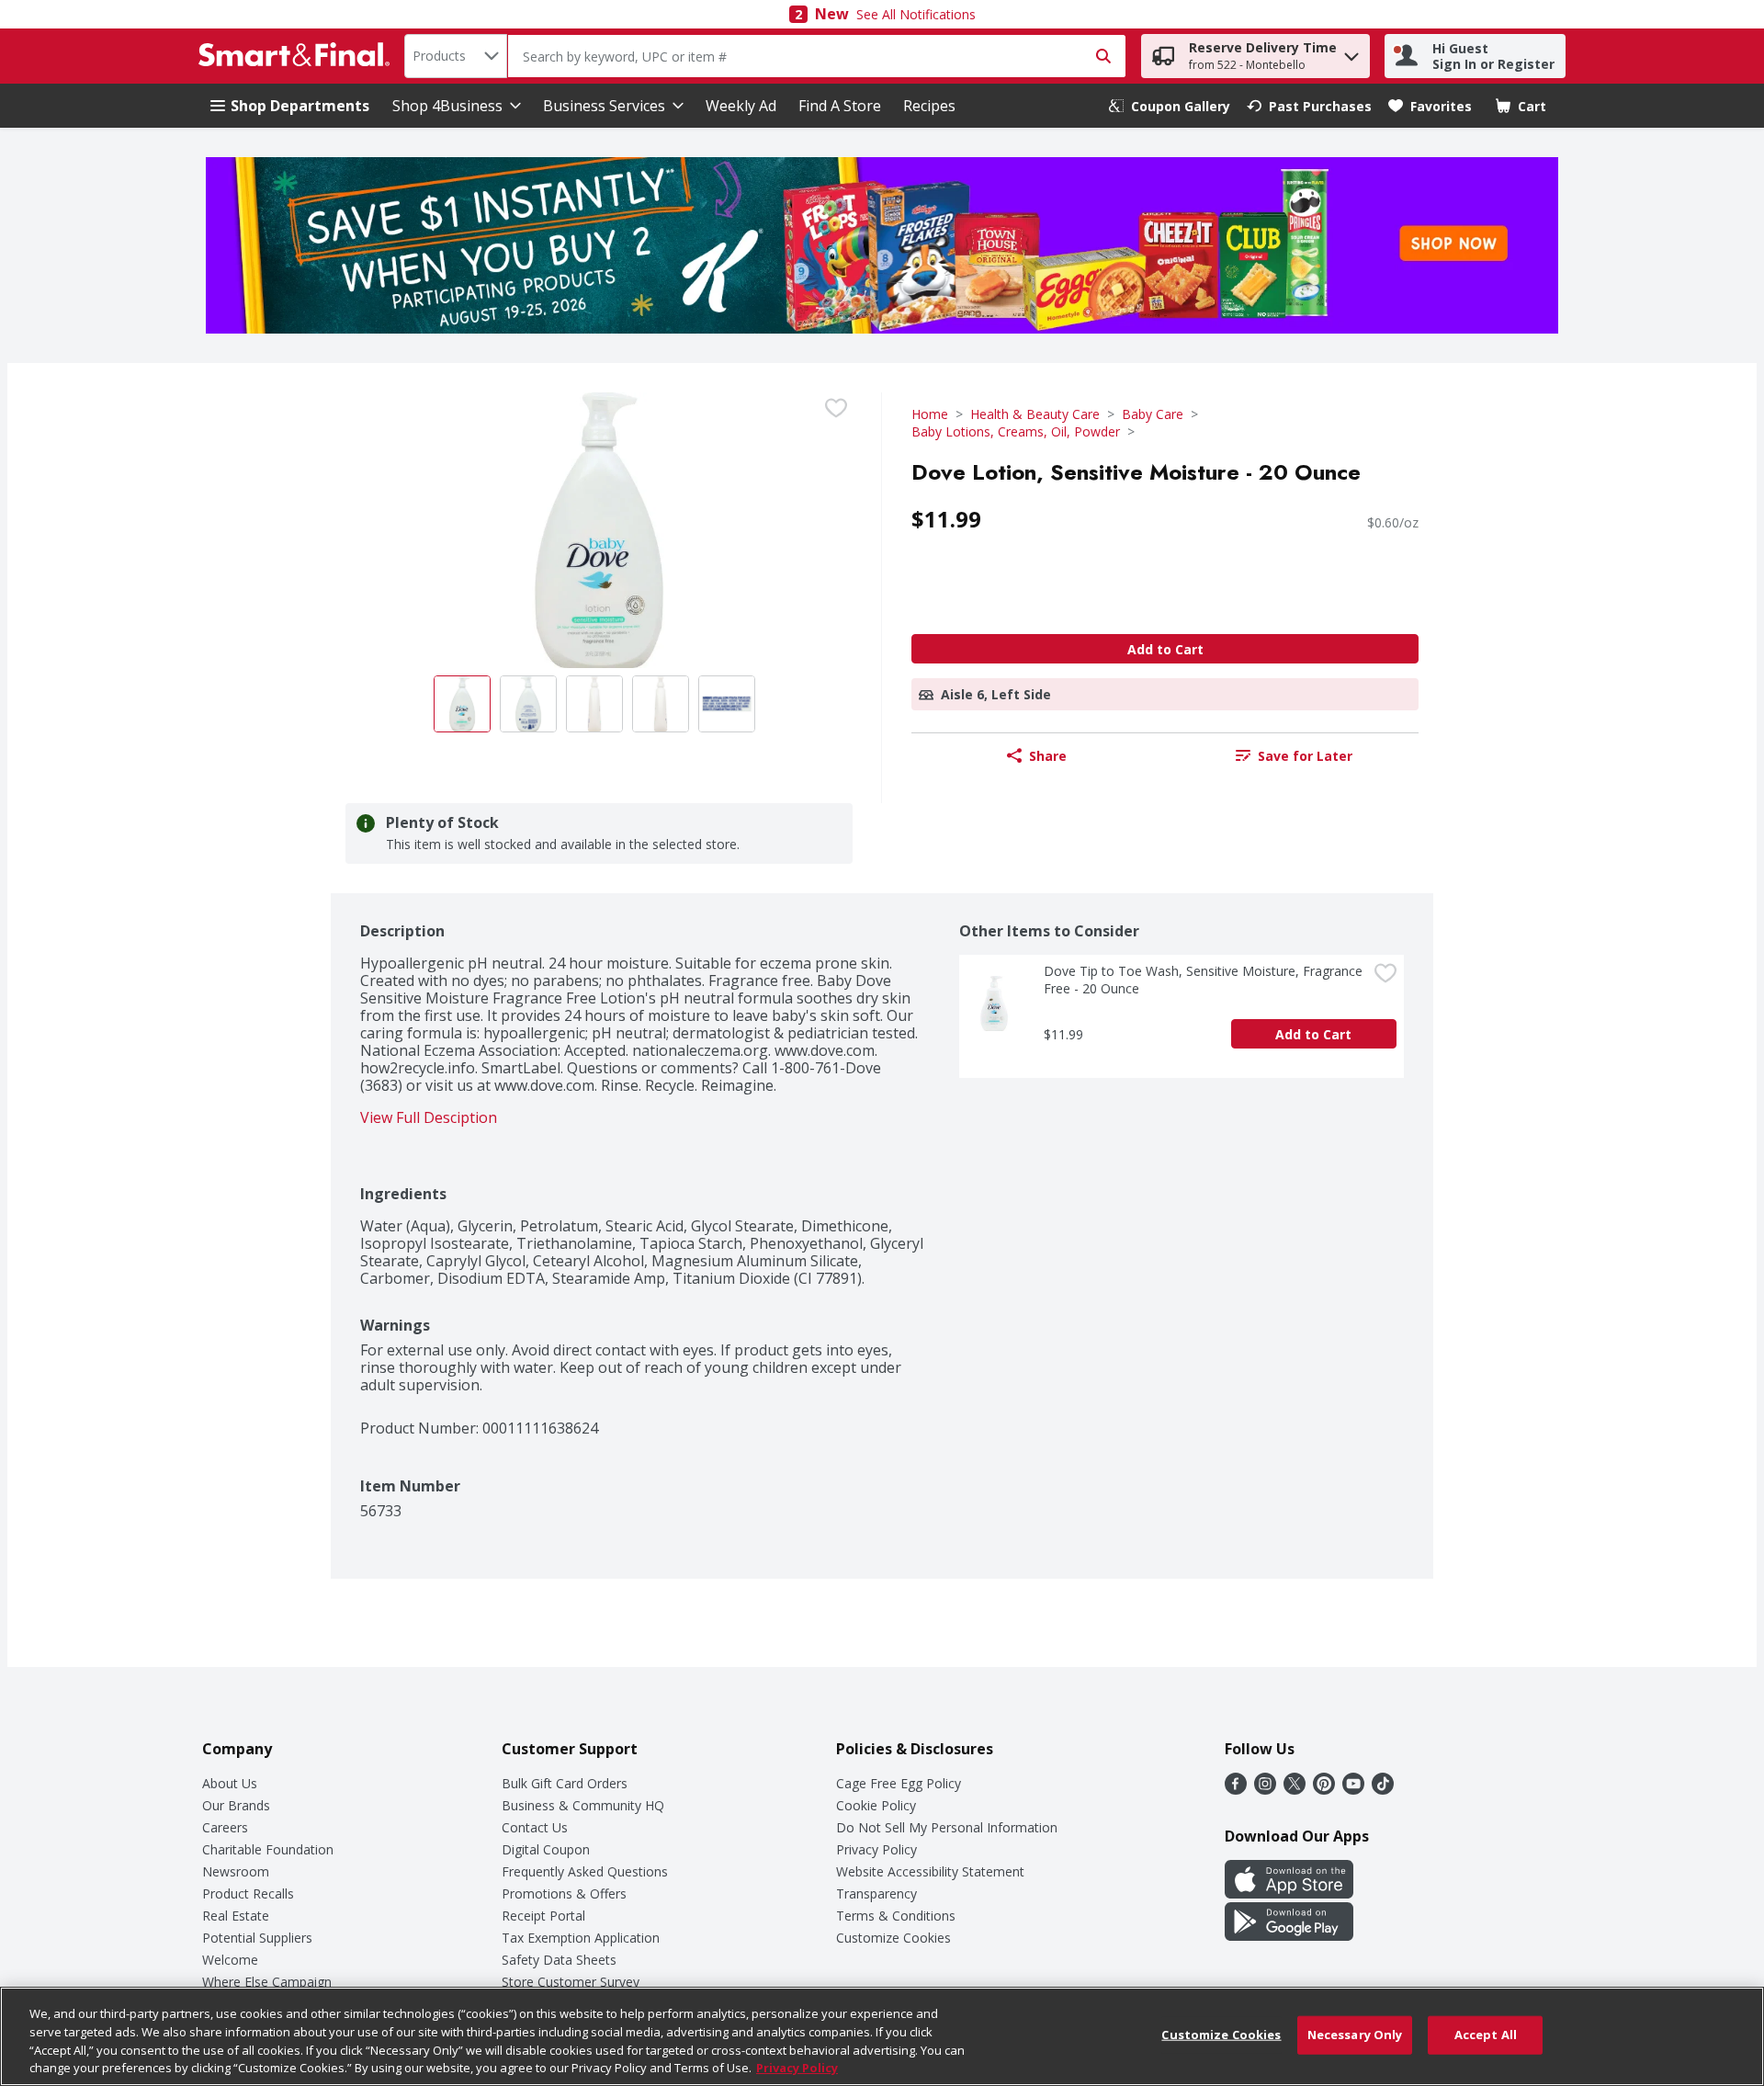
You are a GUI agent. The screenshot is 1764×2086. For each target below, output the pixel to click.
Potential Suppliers (257, 1938)
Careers (225, 1827)
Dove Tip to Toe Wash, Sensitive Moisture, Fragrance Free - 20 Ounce (1205, 980)
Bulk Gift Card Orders (565, 1783)
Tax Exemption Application (581, 1938)
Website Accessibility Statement (930, 1871)
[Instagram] (1265, 1789)
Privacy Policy (876, 1849)
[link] (1170, 106)
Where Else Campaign (267, 1982)
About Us (230, 1783)
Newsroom (236, 1871)
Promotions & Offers (564, 1893)
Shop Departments (300, 106)
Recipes (929, 106)
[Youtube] (1353, 1789)
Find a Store (840, 106)
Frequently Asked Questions (585, 1871)
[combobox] (456, 56)
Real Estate (236, 1916)
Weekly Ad (741, 106)
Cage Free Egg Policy (899, 1783)
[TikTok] (1383, 1789)
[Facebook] (1236, 1789)
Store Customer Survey (571, 1982)
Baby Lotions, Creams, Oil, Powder (1016, 431)
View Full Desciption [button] (429, 1118)
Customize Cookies (893, 1938)
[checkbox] (836, 408)
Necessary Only (1355, 2035)
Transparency (876, 1893)
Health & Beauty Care (1035, 414)
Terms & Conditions (896, 1916)
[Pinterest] (1324, 1789)
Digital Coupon (546, 1849)
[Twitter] (1295, 1789)
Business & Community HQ (583, 1805)
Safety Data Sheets (559, 1960)
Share (1048, 756)
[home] (298, 56)
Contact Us (535, 1827)
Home (930, 414)
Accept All (1486, 2035)
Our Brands (236, 1805)
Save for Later (1305, 756)
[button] (1351, 52)
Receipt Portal (543, 1916)
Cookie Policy (876, 1805)
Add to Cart (1165, 649)
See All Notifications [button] (916, 14)
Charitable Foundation (268, 1849)
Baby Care (1153, 414)
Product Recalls (248, 1893)
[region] (882, 2036)
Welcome (230, 1960)
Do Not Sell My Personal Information (947, 1827)
